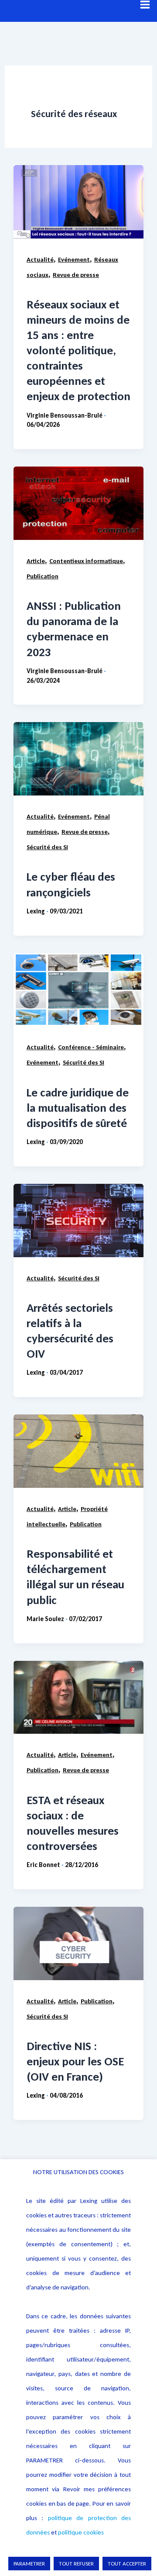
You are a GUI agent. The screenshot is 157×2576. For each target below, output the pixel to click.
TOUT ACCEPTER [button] (127, 2564)
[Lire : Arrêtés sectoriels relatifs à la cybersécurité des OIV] (78, 1221)
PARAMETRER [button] (29, 2564)
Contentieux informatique (86, 561)
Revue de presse (76, 275)
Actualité (40, 259)
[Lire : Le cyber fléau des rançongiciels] (78, 759)
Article (36, 561)
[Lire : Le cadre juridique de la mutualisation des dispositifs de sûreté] (78, 990)
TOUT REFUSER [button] (76, 2564)
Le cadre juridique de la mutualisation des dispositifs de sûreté (78, 1108)
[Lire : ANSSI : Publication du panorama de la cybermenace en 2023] (78, 503)
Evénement (74, 259)
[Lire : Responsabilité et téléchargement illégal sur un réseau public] (78, 1451)
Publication (43, 576)
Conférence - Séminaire (91, 1047)
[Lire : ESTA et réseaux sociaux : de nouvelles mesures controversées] (78, 1698)
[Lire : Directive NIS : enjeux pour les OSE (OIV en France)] (78, 1943)
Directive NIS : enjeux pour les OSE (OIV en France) (75, 2061)
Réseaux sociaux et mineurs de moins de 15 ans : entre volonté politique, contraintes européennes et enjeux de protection (78, 350)
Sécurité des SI (47, 847)
